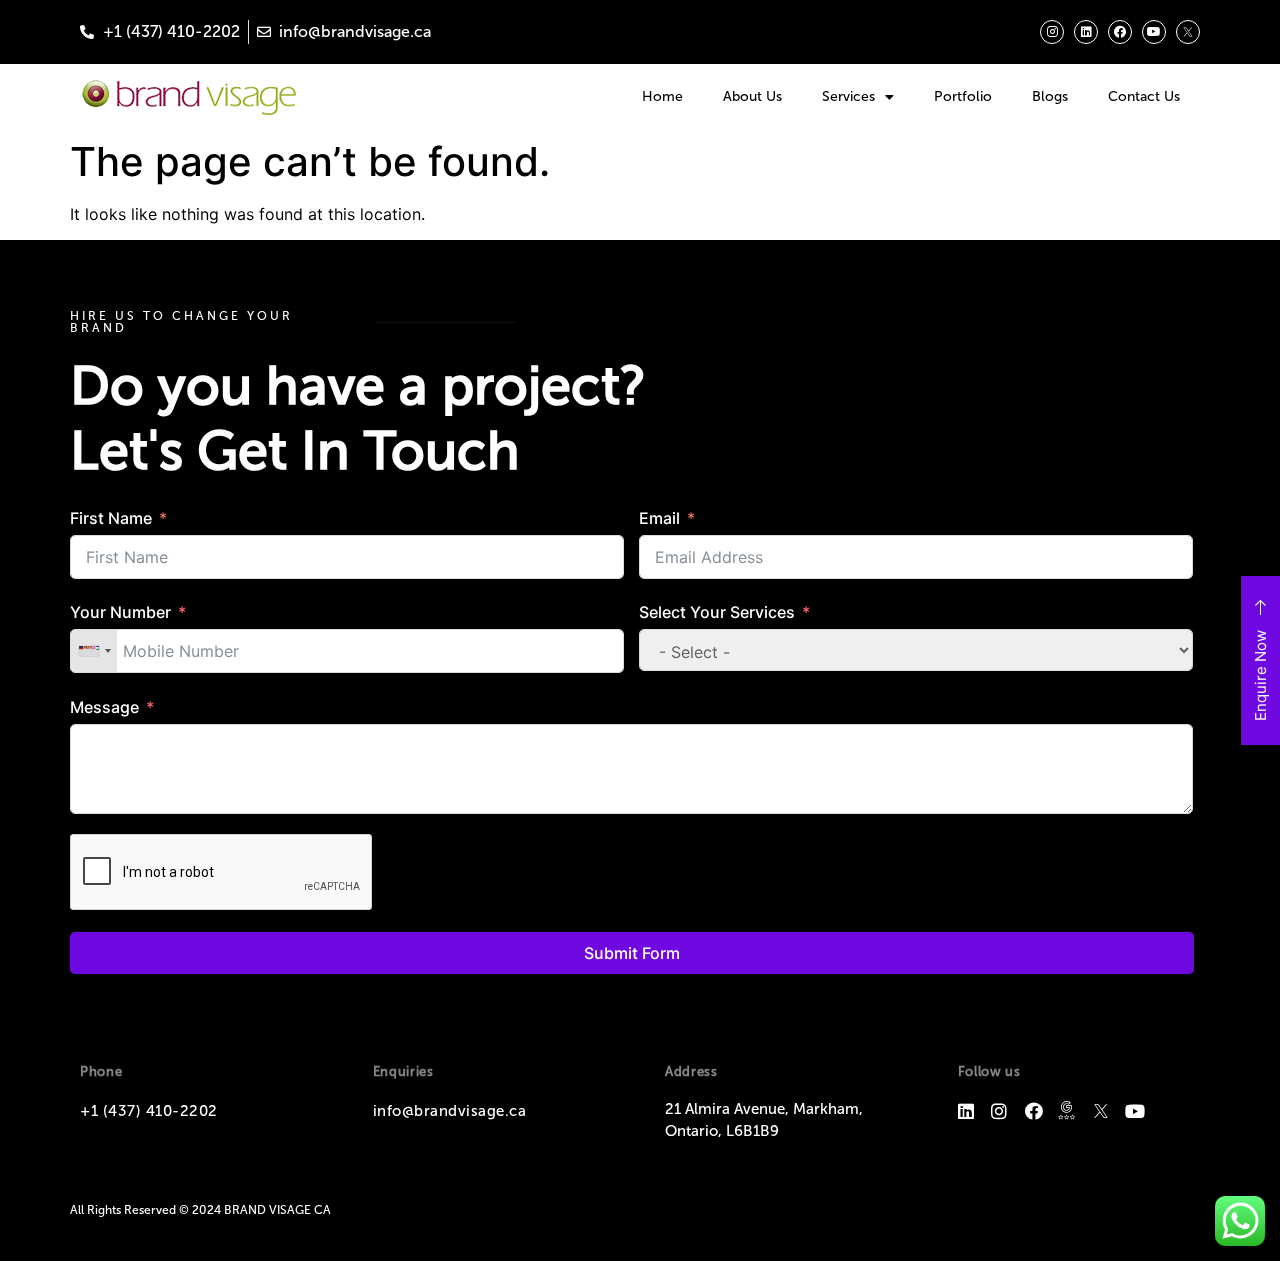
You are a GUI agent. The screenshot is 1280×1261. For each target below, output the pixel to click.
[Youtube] (1154, 32)
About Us (752, 96)
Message (104, 707)
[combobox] (94, 651)
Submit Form (632, 953)
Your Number (120, 612)
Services (848, 96)
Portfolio (963, 96)
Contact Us (1144, 96)
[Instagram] (1052, 32)
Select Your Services (717, 612)
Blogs (1050, 96)
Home (662, 96)
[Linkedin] (1086, 32)
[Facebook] (1120, 32)
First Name (111, 518)
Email (659, 518)
